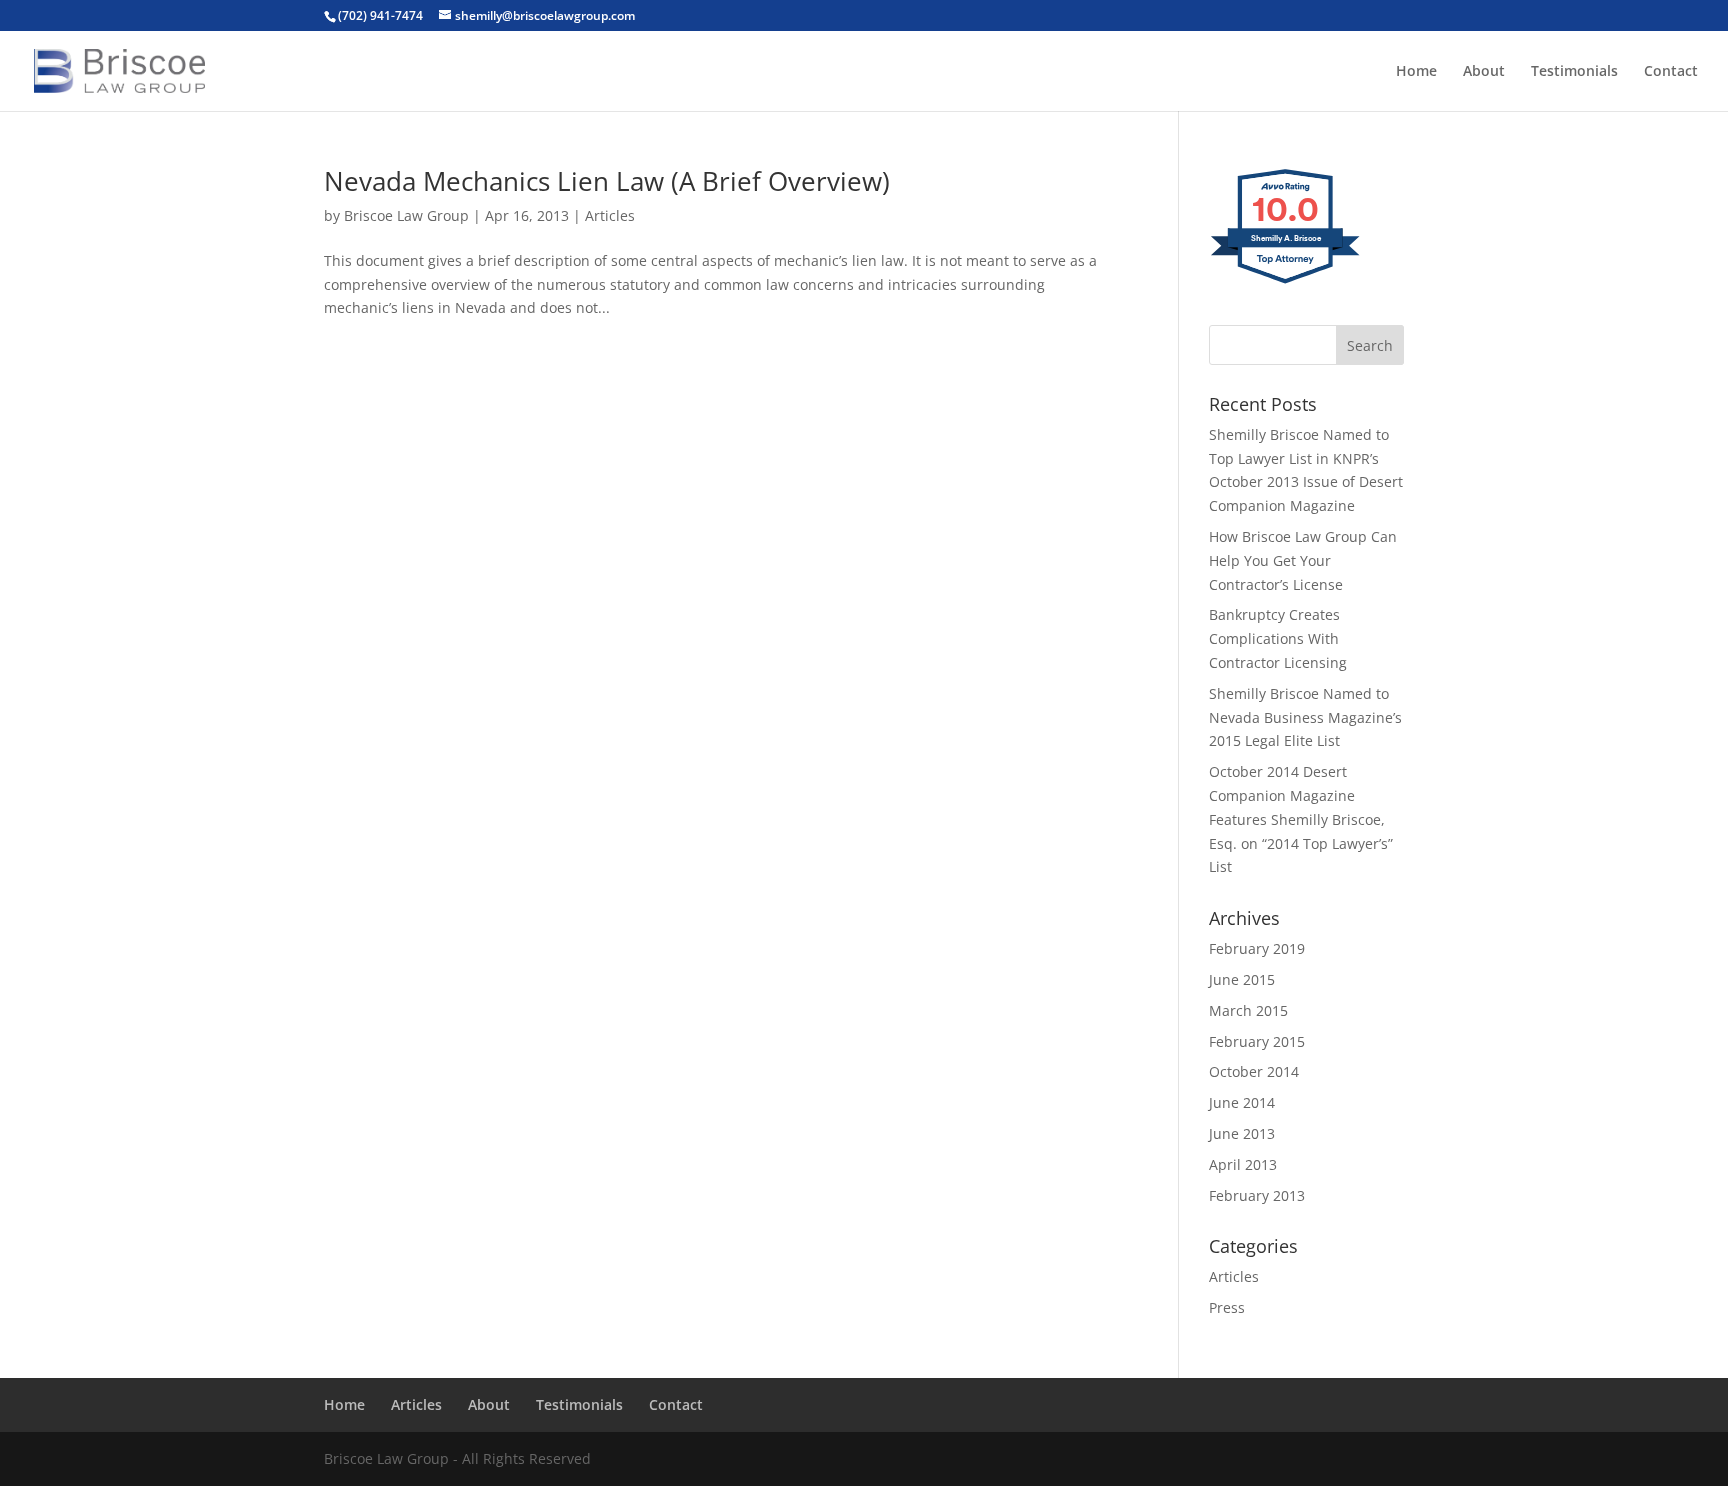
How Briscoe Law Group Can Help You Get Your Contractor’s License (1303, 560)
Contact (1671, 72)
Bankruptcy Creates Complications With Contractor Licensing (1278, 638)
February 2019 (1257, 948)
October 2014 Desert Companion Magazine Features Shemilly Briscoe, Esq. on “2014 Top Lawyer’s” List (1301, 819)
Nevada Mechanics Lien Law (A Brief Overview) (607, 181)
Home (1416, 72)
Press (1227, 1307)
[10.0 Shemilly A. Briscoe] (1286, 282)
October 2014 (1254, 1071)
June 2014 (1242, 1102)
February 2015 (1257, 1041)
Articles (610, 215)
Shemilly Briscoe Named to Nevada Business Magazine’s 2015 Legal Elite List (1305, 717)
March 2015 (1248, 1010)
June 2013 (1242, 1133)
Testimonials (1574, 72)
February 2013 (1257, 1195)
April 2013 (1243, 1164)
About (1484, 72)
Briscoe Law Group (406, 215)
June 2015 (1242, 979)
